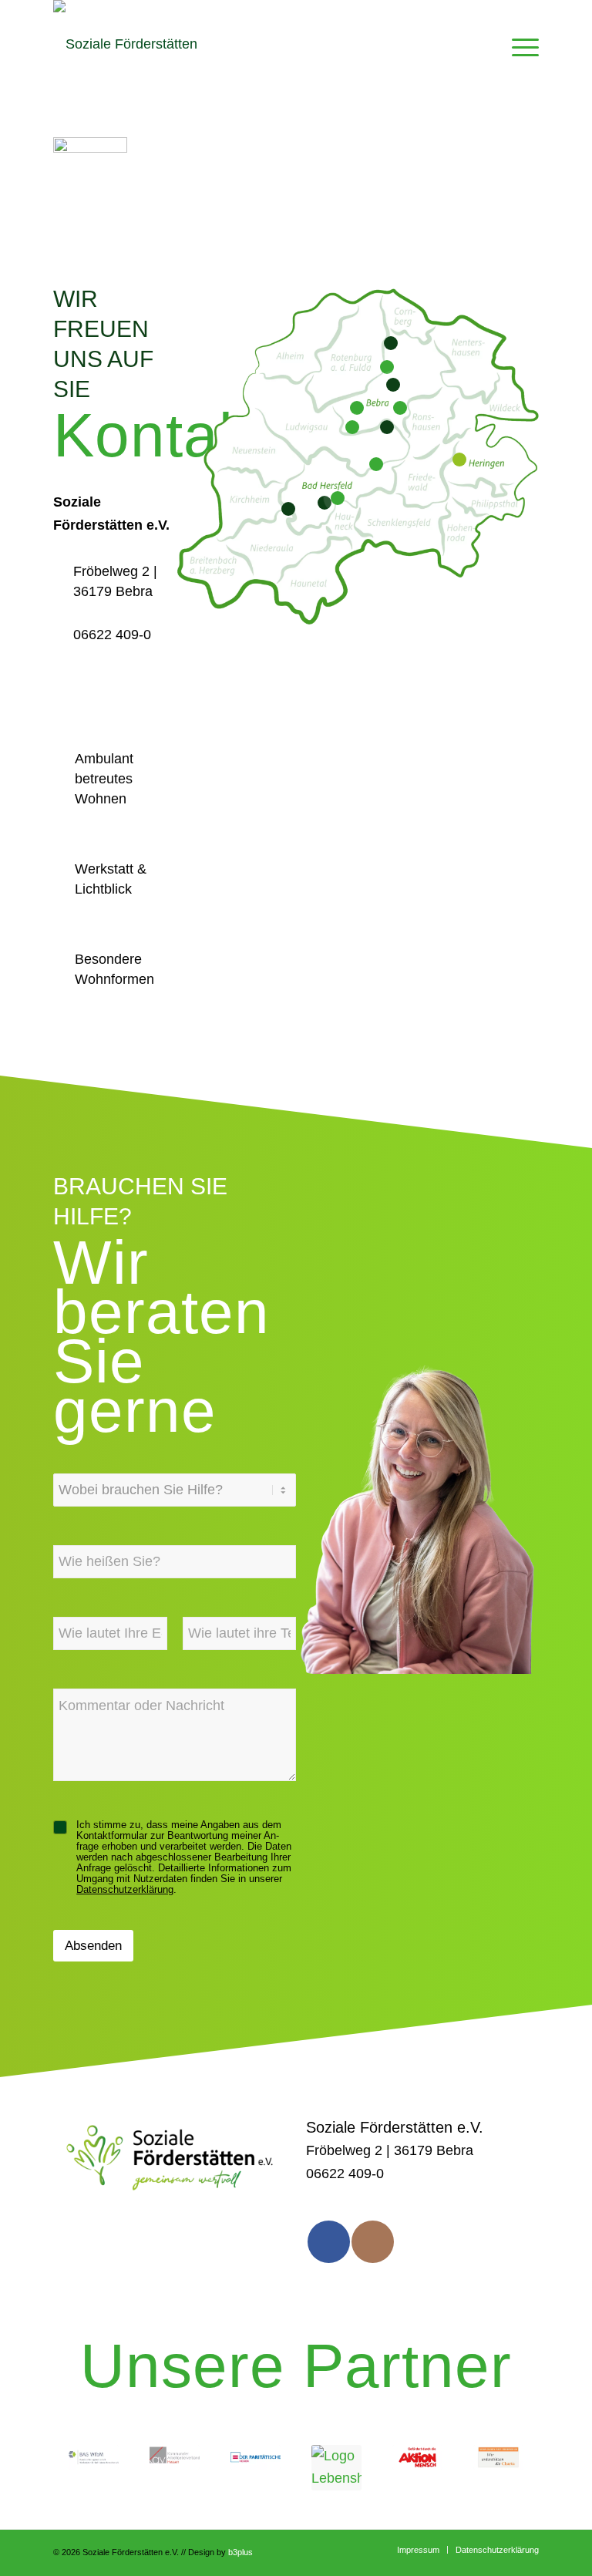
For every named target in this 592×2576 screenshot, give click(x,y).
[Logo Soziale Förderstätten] (125, 44)
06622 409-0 (112, 635)
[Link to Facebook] (329, 2242)
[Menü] (521, 44)
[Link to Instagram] (373, 2242)
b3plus (240, 2552)
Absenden (93, 1946)
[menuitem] (521, 44)
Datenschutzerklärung (125, 1890)
